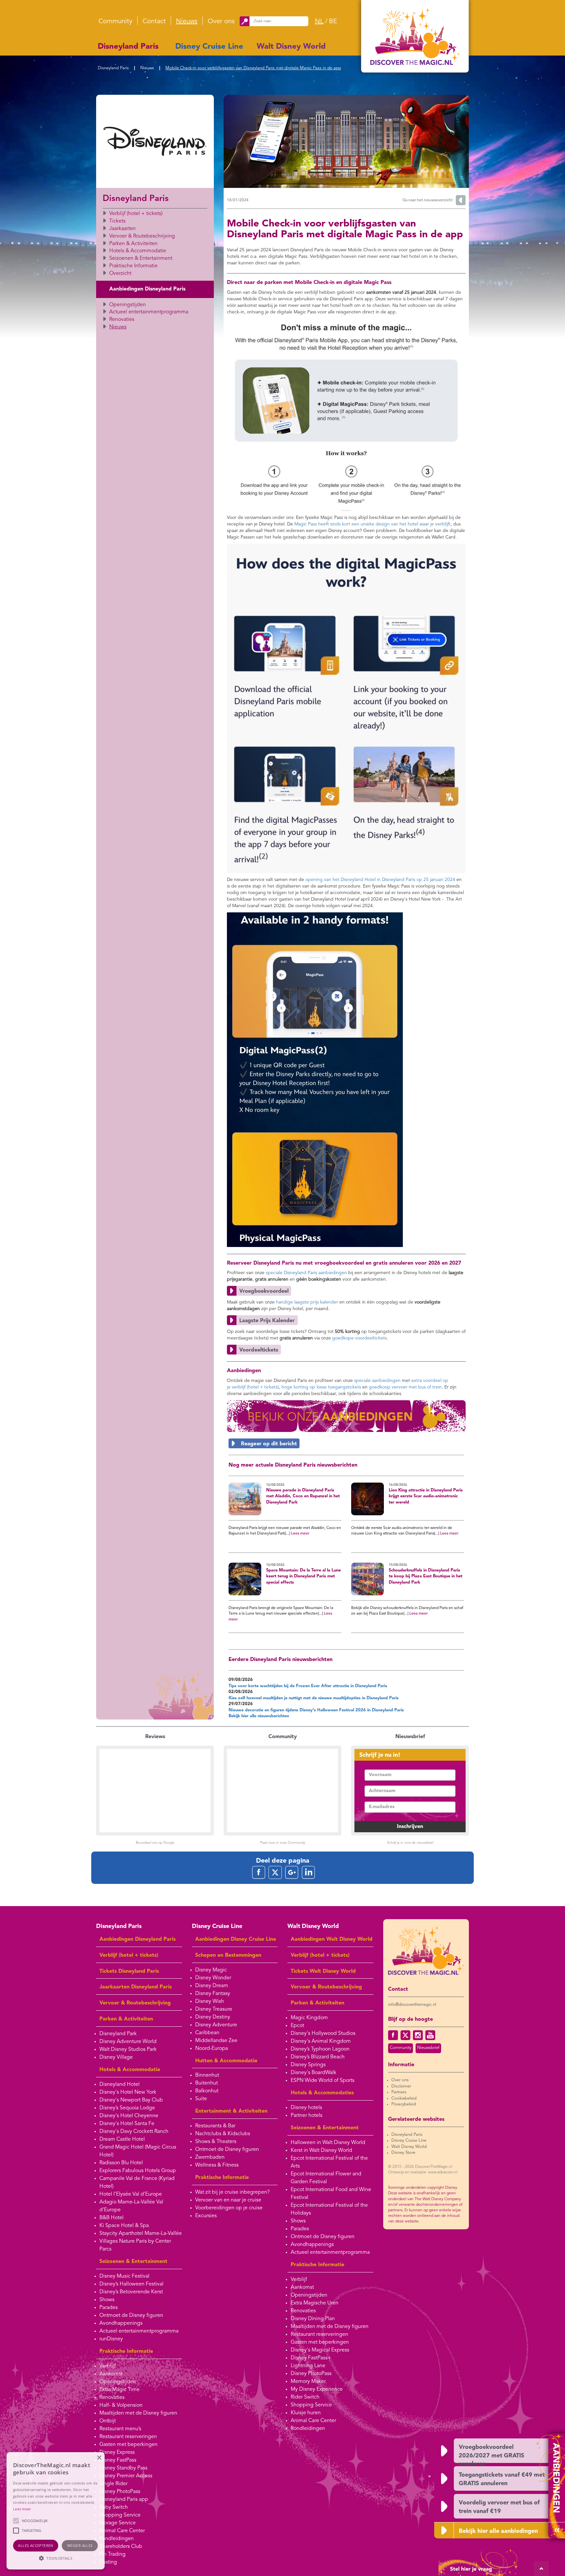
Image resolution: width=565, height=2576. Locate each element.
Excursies (206, 2216)
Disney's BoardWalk (314, 2073)
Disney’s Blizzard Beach (318, 2057)
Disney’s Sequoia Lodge (127, 2108)
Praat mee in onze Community (282, 1843)
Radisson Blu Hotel (121, 2163)
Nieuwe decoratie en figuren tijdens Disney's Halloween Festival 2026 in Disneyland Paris (316, 1710)
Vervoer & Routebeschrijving (142, 236)
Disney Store (403, 2153)
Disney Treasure (214, 2009)
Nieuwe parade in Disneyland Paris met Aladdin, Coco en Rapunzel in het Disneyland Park (303, 1496)
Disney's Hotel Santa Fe (127, 2124)
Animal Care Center (122, 2531)
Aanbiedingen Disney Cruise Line (236, 1939)
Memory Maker (308, 2382)
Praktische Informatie (133, 266)
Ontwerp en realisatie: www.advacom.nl (423, 2172)
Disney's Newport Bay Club (131, 2100)
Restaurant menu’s (120, 2429)
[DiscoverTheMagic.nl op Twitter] (405, 2035)
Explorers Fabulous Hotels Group (138, 2171)
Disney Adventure (216, 2025)
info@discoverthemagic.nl (412, 2005)
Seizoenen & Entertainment (141, 258)
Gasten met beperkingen (128, 2445)
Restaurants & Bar (215, 2126)
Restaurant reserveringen (128, 2437)
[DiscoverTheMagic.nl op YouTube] (430, 2035)
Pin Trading (112, 2554)
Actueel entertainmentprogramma (149, 312)
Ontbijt (108, 2421)
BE (333, 22)
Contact (154, 22)
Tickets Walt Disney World (323, 1971)
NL (319, 22)
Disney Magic (211, 1970)
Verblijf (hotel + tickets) (136, 214)
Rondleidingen (117, 2539)
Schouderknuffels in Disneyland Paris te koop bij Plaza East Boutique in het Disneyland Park (426, 1576)
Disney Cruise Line (209, 47)
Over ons (221, 22)
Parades (109, 2308)
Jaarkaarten (122, 229)
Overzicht (120, 274)
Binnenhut (207, 2075)
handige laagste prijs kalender (307, 1302)
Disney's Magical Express (320, 2350)
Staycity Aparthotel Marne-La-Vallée (141, 2234)
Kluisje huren (306, 2413)
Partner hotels (307, 2116)
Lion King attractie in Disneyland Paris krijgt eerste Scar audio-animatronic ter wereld (426, 1496)
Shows (107, 2300)
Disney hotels (306, 2108)
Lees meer (300, 1534)
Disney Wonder (213, 1978)
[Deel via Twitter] (275, 1872)
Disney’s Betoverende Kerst (131, 2292)
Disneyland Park (118, 2034)
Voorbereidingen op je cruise (229, 2208)
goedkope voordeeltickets (360, 1338)
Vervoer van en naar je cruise (228, 2200)
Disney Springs (308, 2065)
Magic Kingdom (309, 2018)
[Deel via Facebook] (259, 1872)
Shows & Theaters (216, 2142)
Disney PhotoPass (120, 2492)
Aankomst (111, 2374)
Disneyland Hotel (120, 2085)
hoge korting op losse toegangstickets (321, 1387)
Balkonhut (207, 2091)
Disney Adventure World (128, 2042)
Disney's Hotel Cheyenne (129, 2116)
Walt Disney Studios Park (128, 2050)
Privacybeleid (404, 2104)
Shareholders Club (121, 2547)
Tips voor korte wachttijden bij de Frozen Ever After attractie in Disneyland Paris (308, 1686)
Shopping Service (120, 2515)
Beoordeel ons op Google (155, 1843)
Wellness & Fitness (217, 2165)
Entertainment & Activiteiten (231, 2111)
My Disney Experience (317, 2389)
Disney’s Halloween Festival (131, 2284)
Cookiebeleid (404, 2098)
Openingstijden (128, 305)
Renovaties (122, 320)
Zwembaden (210, 2157)
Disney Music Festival (124, 2276)
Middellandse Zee (216, 2041)
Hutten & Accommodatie (226, 2061)
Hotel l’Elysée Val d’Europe (131, 2194)
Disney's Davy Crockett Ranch (134, 2132)
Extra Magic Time (120, 2390)
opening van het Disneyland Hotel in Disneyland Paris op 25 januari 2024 (380, 880)
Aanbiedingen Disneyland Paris (147, 289)
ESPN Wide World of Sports (323, 2081)
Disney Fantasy (213, 1994)
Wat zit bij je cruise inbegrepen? (232, 2192)
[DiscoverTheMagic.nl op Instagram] (418, 2035)
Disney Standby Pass (123, 2468)
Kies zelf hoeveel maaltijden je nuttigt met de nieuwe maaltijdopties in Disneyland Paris (314, 1698)
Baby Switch (114, 2507)
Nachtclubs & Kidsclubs (223, 2134)
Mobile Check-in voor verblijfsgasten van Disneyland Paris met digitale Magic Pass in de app (253, 68)
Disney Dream (212, 1986)
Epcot (297, 2026)
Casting (108, 2562)
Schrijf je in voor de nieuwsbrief (410, 1843)
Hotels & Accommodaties (322, 2093)
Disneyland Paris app (124, 2500)
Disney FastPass (118, 2460)
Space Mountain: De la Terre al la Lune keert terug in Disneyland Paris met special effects (303, 1576)
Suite (201, 2099)
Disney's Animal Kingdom (321, 2041)
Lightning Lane (308, 2366)
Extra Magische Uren (315, 2303)
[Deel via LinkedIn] (308, 1872)
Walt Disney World (291, 47)
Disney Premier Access (126, 2476)
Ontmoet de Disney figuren (131, 2316)
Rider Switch (305, 2397)
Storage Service (118, 2523)
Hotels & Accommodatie (138, 251)
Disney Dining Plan (313, 2319)
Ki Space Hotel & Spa (124, 2226)
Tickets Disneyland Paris (129, 1971)
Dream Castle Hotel (122, 2139)
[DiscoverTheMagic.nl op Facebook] (393, 2035)
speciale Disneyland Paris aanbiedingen (306, 1273)
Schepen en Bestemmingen (228, 1955)
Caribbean (207, 2033)
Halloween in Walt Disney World (328, 2143)
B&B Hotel (111, 2218)
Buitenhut (206, 2083)
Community (115, 22)
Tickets (117, 221)
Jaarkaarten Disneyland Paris (136, 1987)
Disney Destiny (213, 2017)
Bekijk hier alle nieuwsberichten (259, 1716)
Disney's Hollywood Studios (323, 2034)
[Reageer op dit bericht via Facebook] (346, 1443)
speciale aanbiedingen (377, 1381)
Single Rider (113, 2484)
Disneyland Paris (128, 47)
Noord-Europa (212, 2049)
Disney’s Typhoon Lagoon (320, 2049)
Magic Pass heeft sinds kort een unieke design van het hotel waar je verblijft (372, 524)
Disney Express (117, 2452)
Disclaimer (401, 2086)
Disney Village (116, 2057)
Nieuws (187, 22)
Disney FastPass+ (311, 2358)
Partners (399, 2092)
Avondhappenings (121, 2323)
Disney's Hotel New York (128, 2092)
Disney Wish (210, 2002)
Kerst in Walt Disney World (321, 2151)
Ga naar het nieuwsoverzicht (428, 200)
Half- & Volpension (121, 2405)
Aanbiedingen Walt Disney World (332, 1939)
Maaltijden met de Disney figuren (138, 2413)
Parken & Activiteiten (133, 244)
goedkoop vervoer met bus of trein (405, 1387)
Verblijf (108, 2366)
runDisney (111, 2339)
